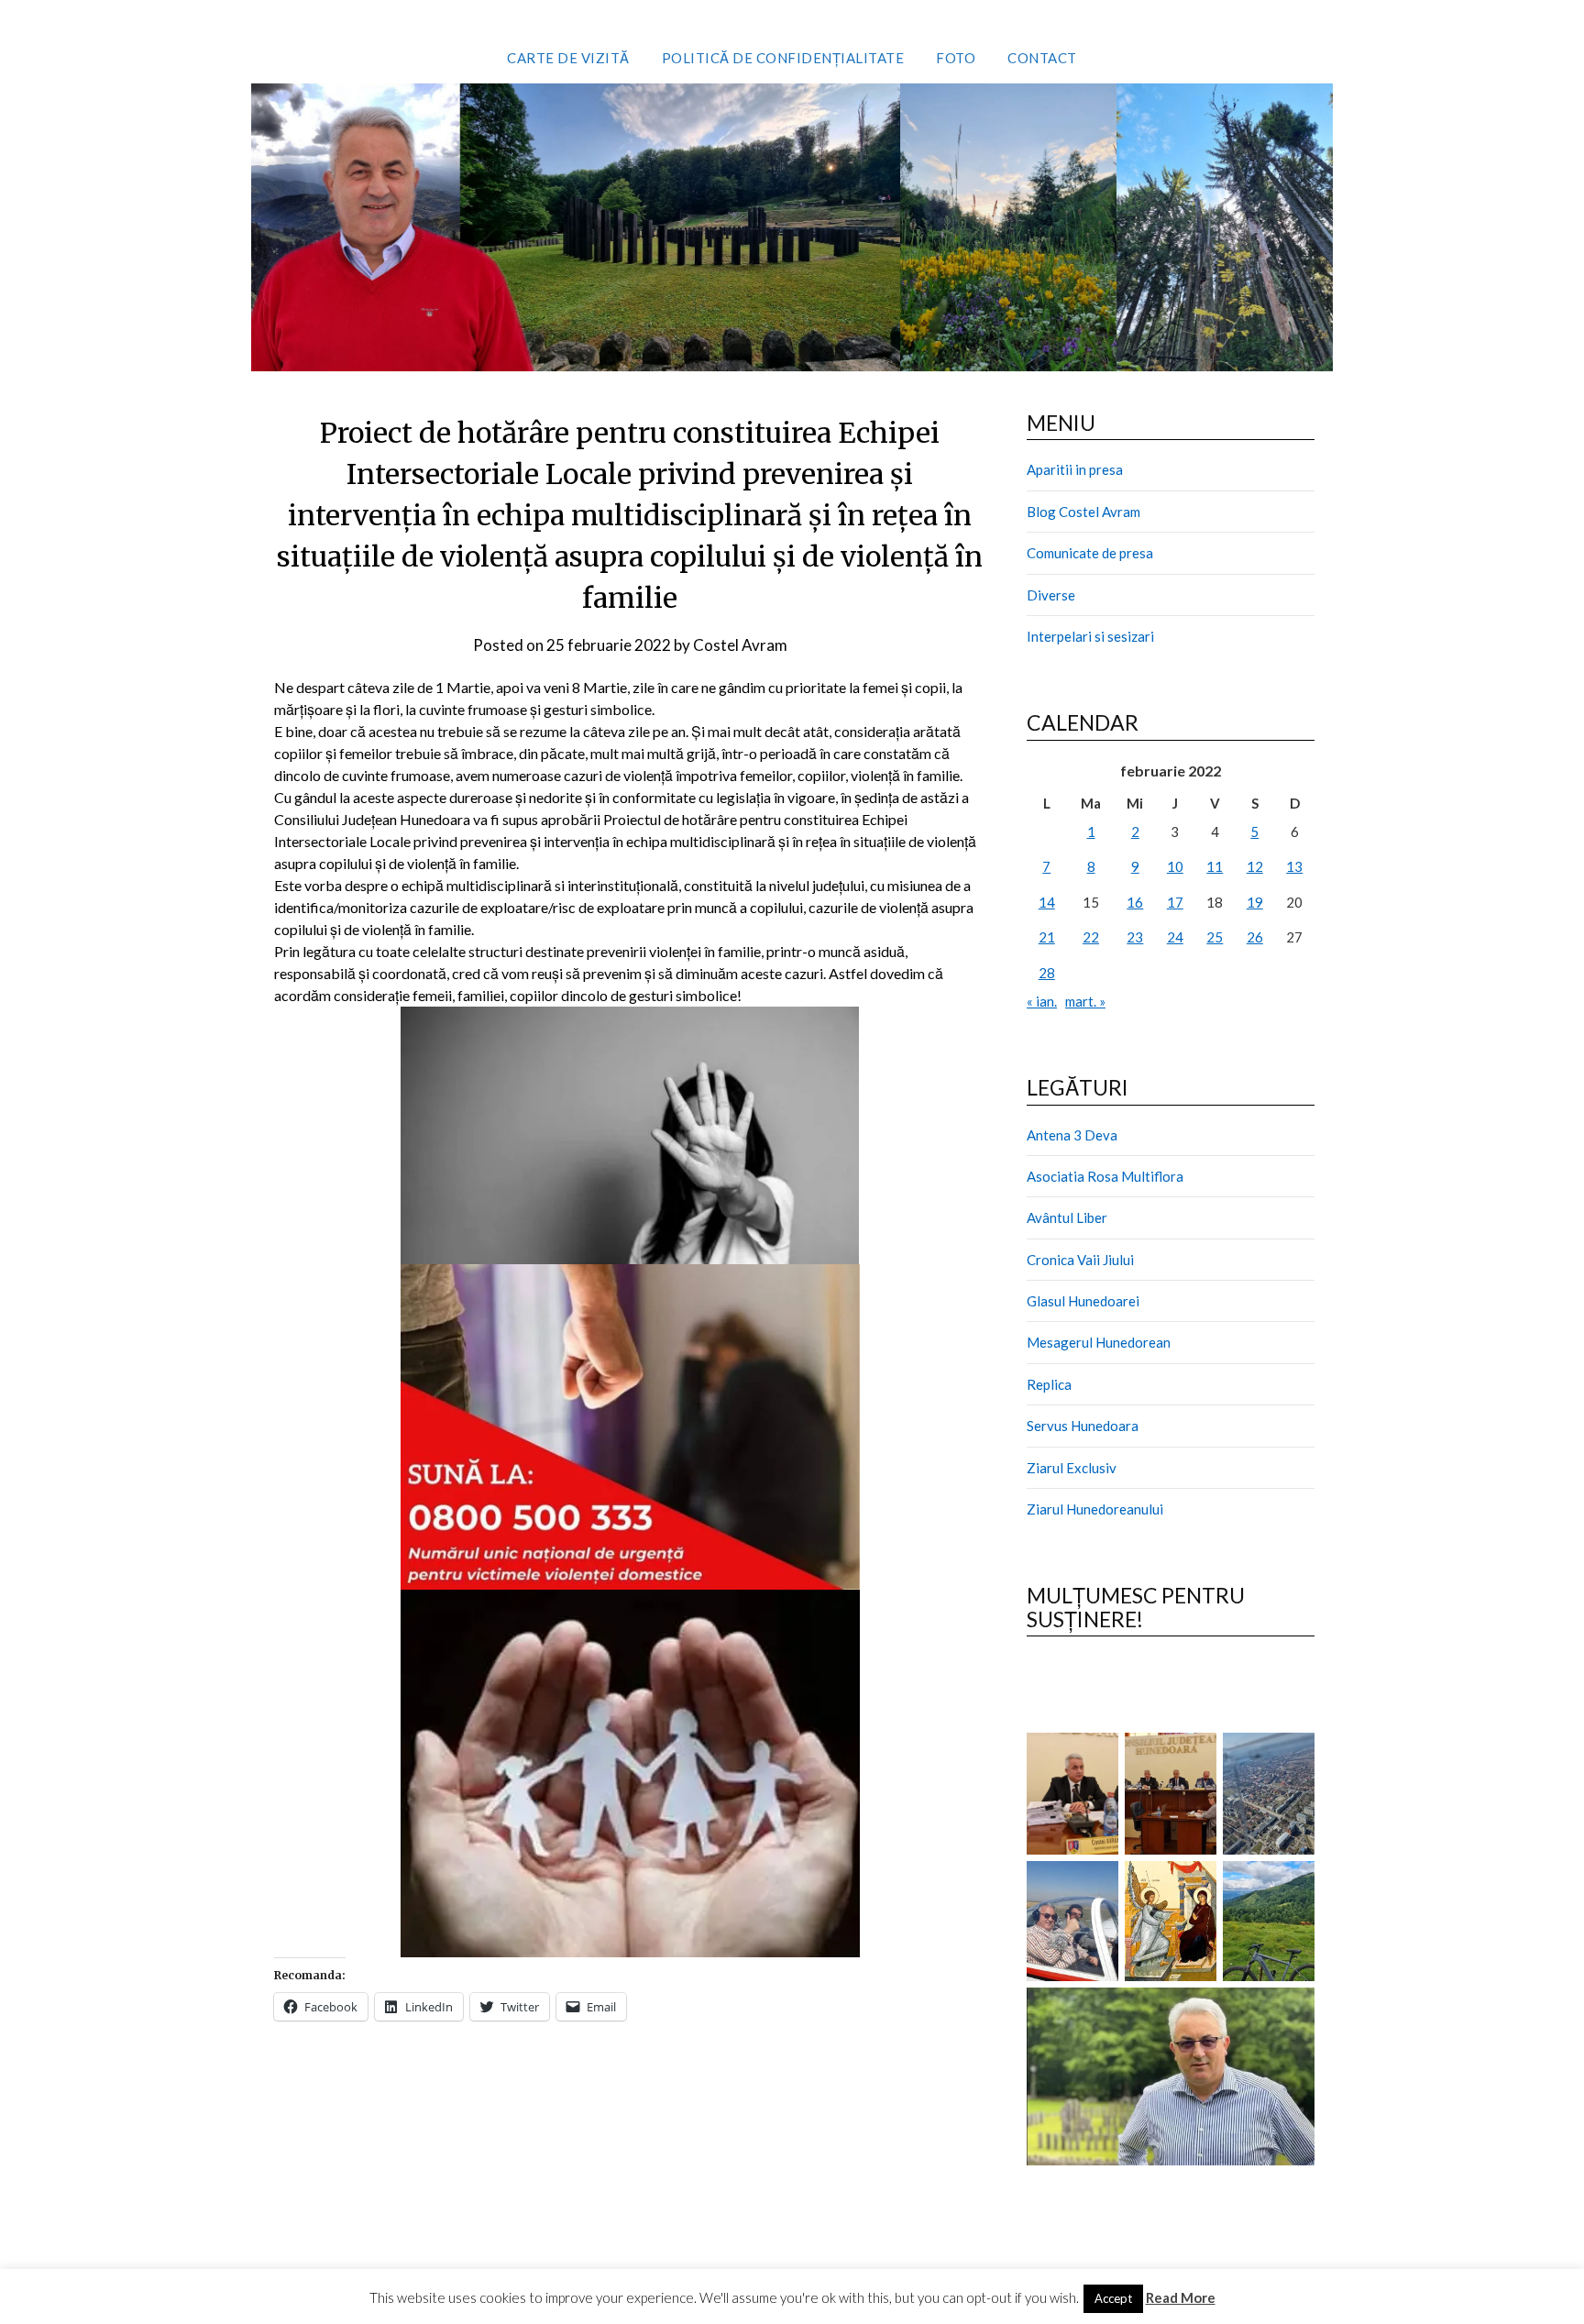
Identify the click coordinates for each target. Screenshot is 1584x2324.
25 (1215, 937)
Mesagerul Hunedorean (1099, 1342)
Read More (1181, 2297)
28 (1047, 973)
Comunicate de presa (1090, 553)
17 (1175, 902)
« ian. (1042, 1001)
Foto (956, 58)
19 (1255, 902)
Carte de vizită (568, 58)
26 (1255, 937)
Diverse (1051, 595)
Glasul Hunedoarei (1083, 1301)
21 (1047, 937)
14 (1047, 902)
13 (1294, 866)
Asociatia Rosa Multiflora (1105, 1176)
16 (1135, 902)
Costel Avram (740, 645)
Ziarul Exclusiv (1072, 1468)
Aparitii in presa (1075, 469)
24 (1175, 937)
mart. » (1085, 1001)
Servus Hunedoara (1083, 1426)
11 (1215, 866)
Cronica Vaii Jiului (1080, 1260)
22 (1091, 937)
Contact (1042, 58)
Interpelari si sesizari (1090, 636)
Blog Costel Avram (1083, 512)
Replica (1049, 1384)
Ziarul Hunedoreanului (1095, 1509)
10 (1175, 866)
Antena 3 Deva (1072, 1135)
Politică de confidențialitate (783, 58)
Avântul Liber (1067, 1217)
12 (1255, 866)
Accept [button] (1113, 2298)
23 (1135, 937)
